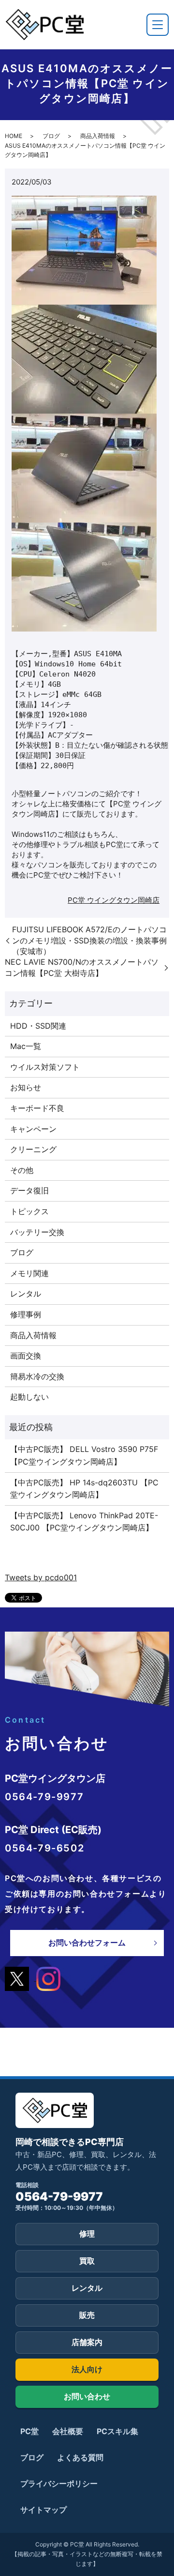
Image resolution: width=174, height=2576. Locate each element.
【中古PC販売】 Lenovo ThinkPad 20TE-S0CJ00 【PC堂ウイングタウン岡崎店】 (84, 1522)
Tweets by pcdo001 (41, 1577)
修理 (87, 2234)
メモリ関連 (29, 1273)
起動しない (29, 1397)
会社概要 (68, 2431)
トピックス (29, 1211)
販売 (87, 2315)
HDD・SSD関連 (38, 1026)
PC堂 (29, 2431)
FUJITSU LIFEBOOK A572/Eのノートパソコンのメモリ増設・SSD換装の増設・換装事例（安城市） (89, 940)
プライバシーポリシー (59, 2483)
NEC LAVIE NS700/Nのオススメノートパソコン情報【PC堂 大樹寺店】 (82, 967)
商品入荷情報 (98, 136)
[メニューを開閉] (158, 25)
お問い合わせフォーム (87, 1943)
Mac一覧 (26, 1046)
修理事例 (26, 1314)
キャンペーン (33, 1129)
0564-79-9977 (59, 2197)
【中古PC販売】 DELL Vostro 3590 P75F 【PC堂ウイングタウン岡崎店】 (84, 1455)
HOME (14, 136)
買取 (87, 2261)
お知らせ (26, 1087)
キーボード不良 (37, 1108)
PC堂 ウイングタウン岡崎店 (114, 900)
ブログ (51, 136)
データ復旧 (29, 1190)
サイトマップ (43, 2510)
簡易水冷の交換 (37, 1376)
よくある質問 (80, 2457)
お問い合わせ (87, 2396)
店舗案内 (87, 2342)
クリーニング (33, 1149)
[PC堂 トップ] (44, 24)
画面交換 (26, 1356)
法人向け (87, 2369)
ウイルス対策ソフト (45, 1067)
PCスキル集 (117, 2431)
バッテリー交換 (37, 1232)
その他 (22, 1170)
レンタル (26, 1294)
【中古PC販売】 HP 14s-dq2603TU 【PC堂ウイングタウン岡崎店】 (84, 1489)
